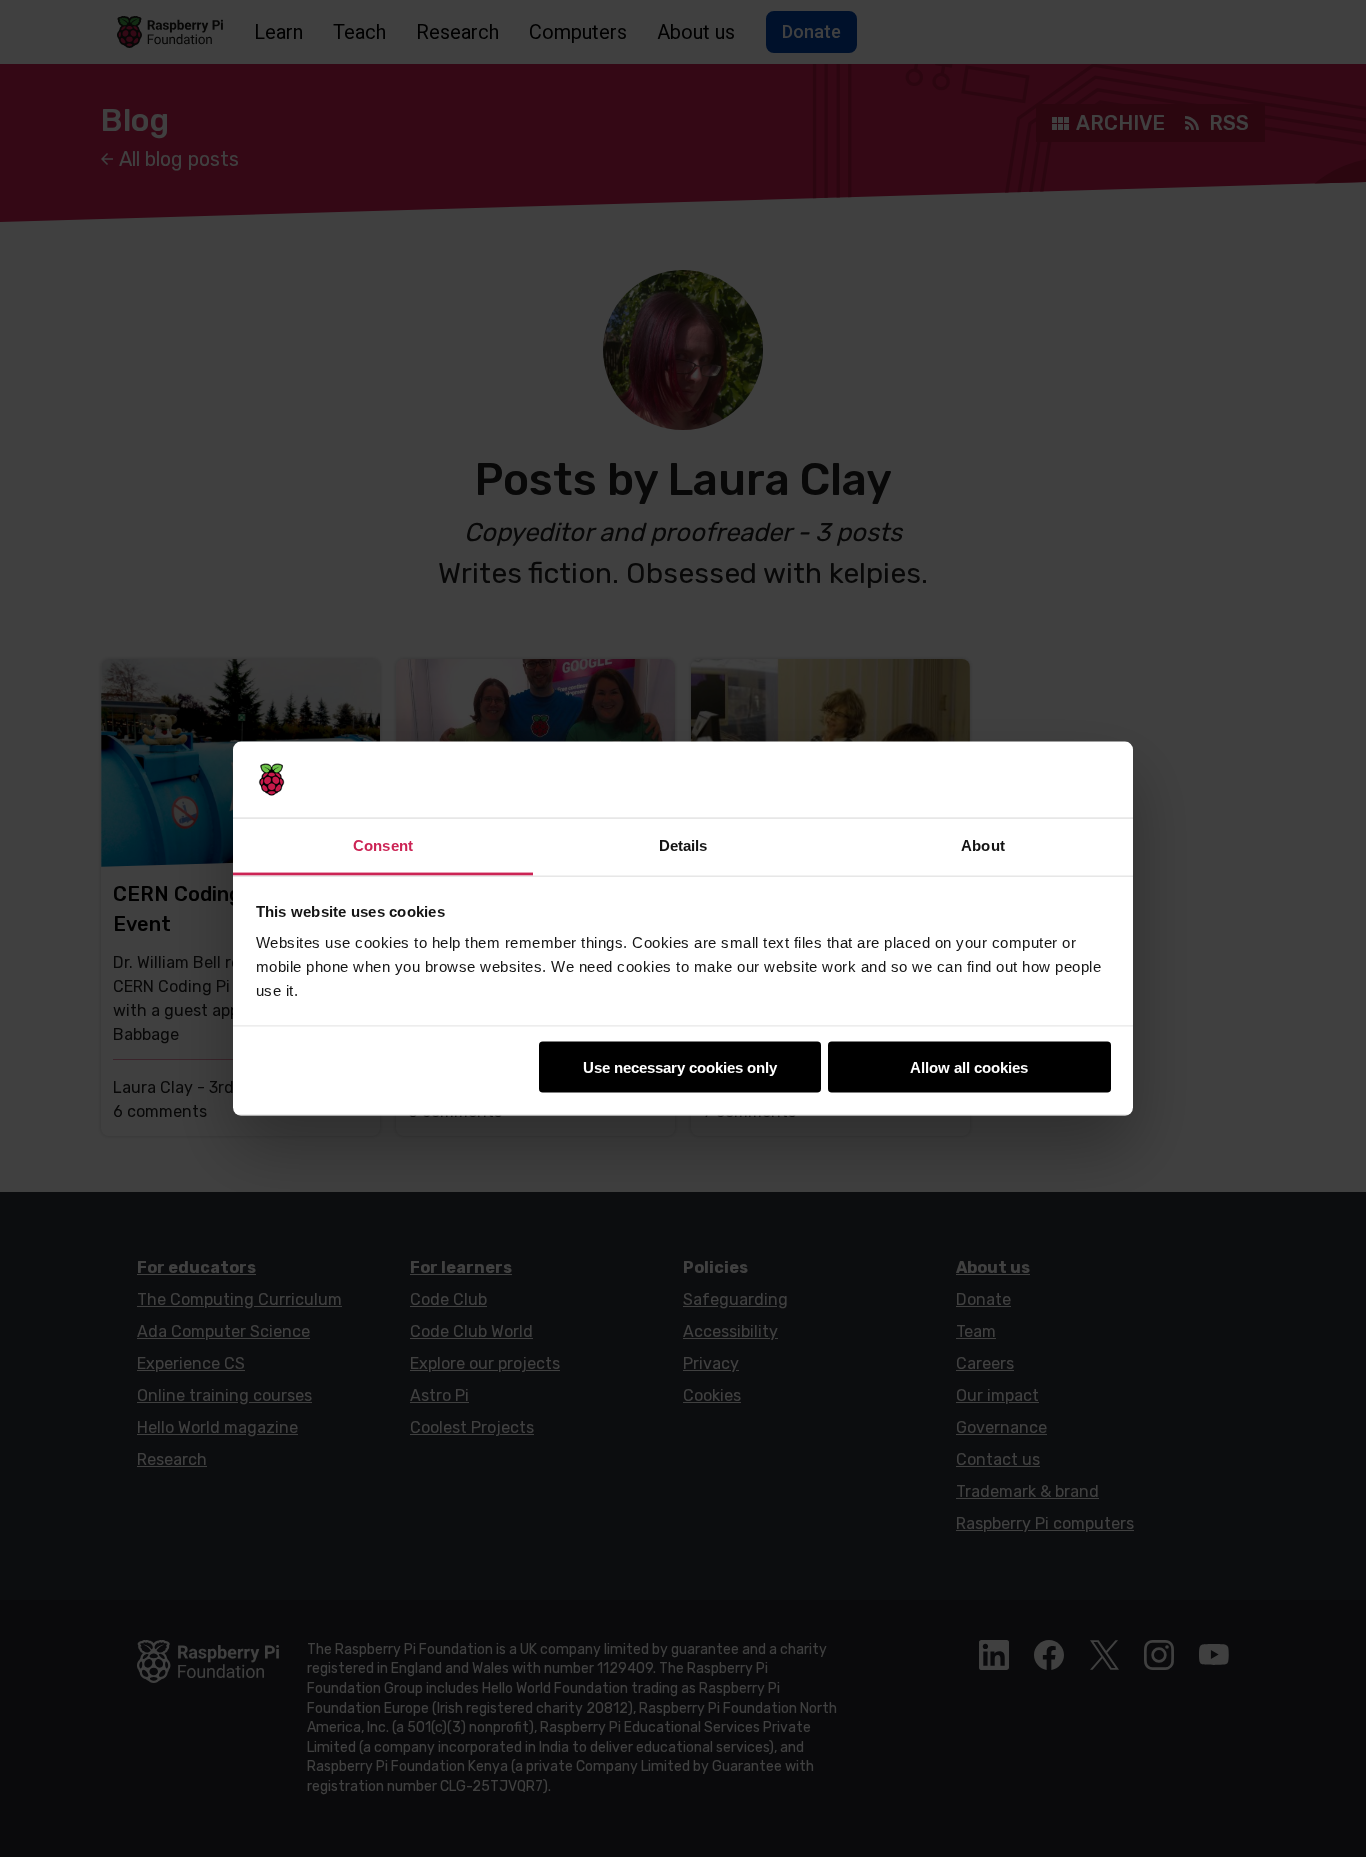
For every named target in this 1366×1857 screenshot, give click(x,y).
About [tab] (983, 845)
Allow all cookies (969, 1066)
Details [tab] (683, 845)
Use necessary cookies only (680, 1066)
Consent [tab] (383, 845)
